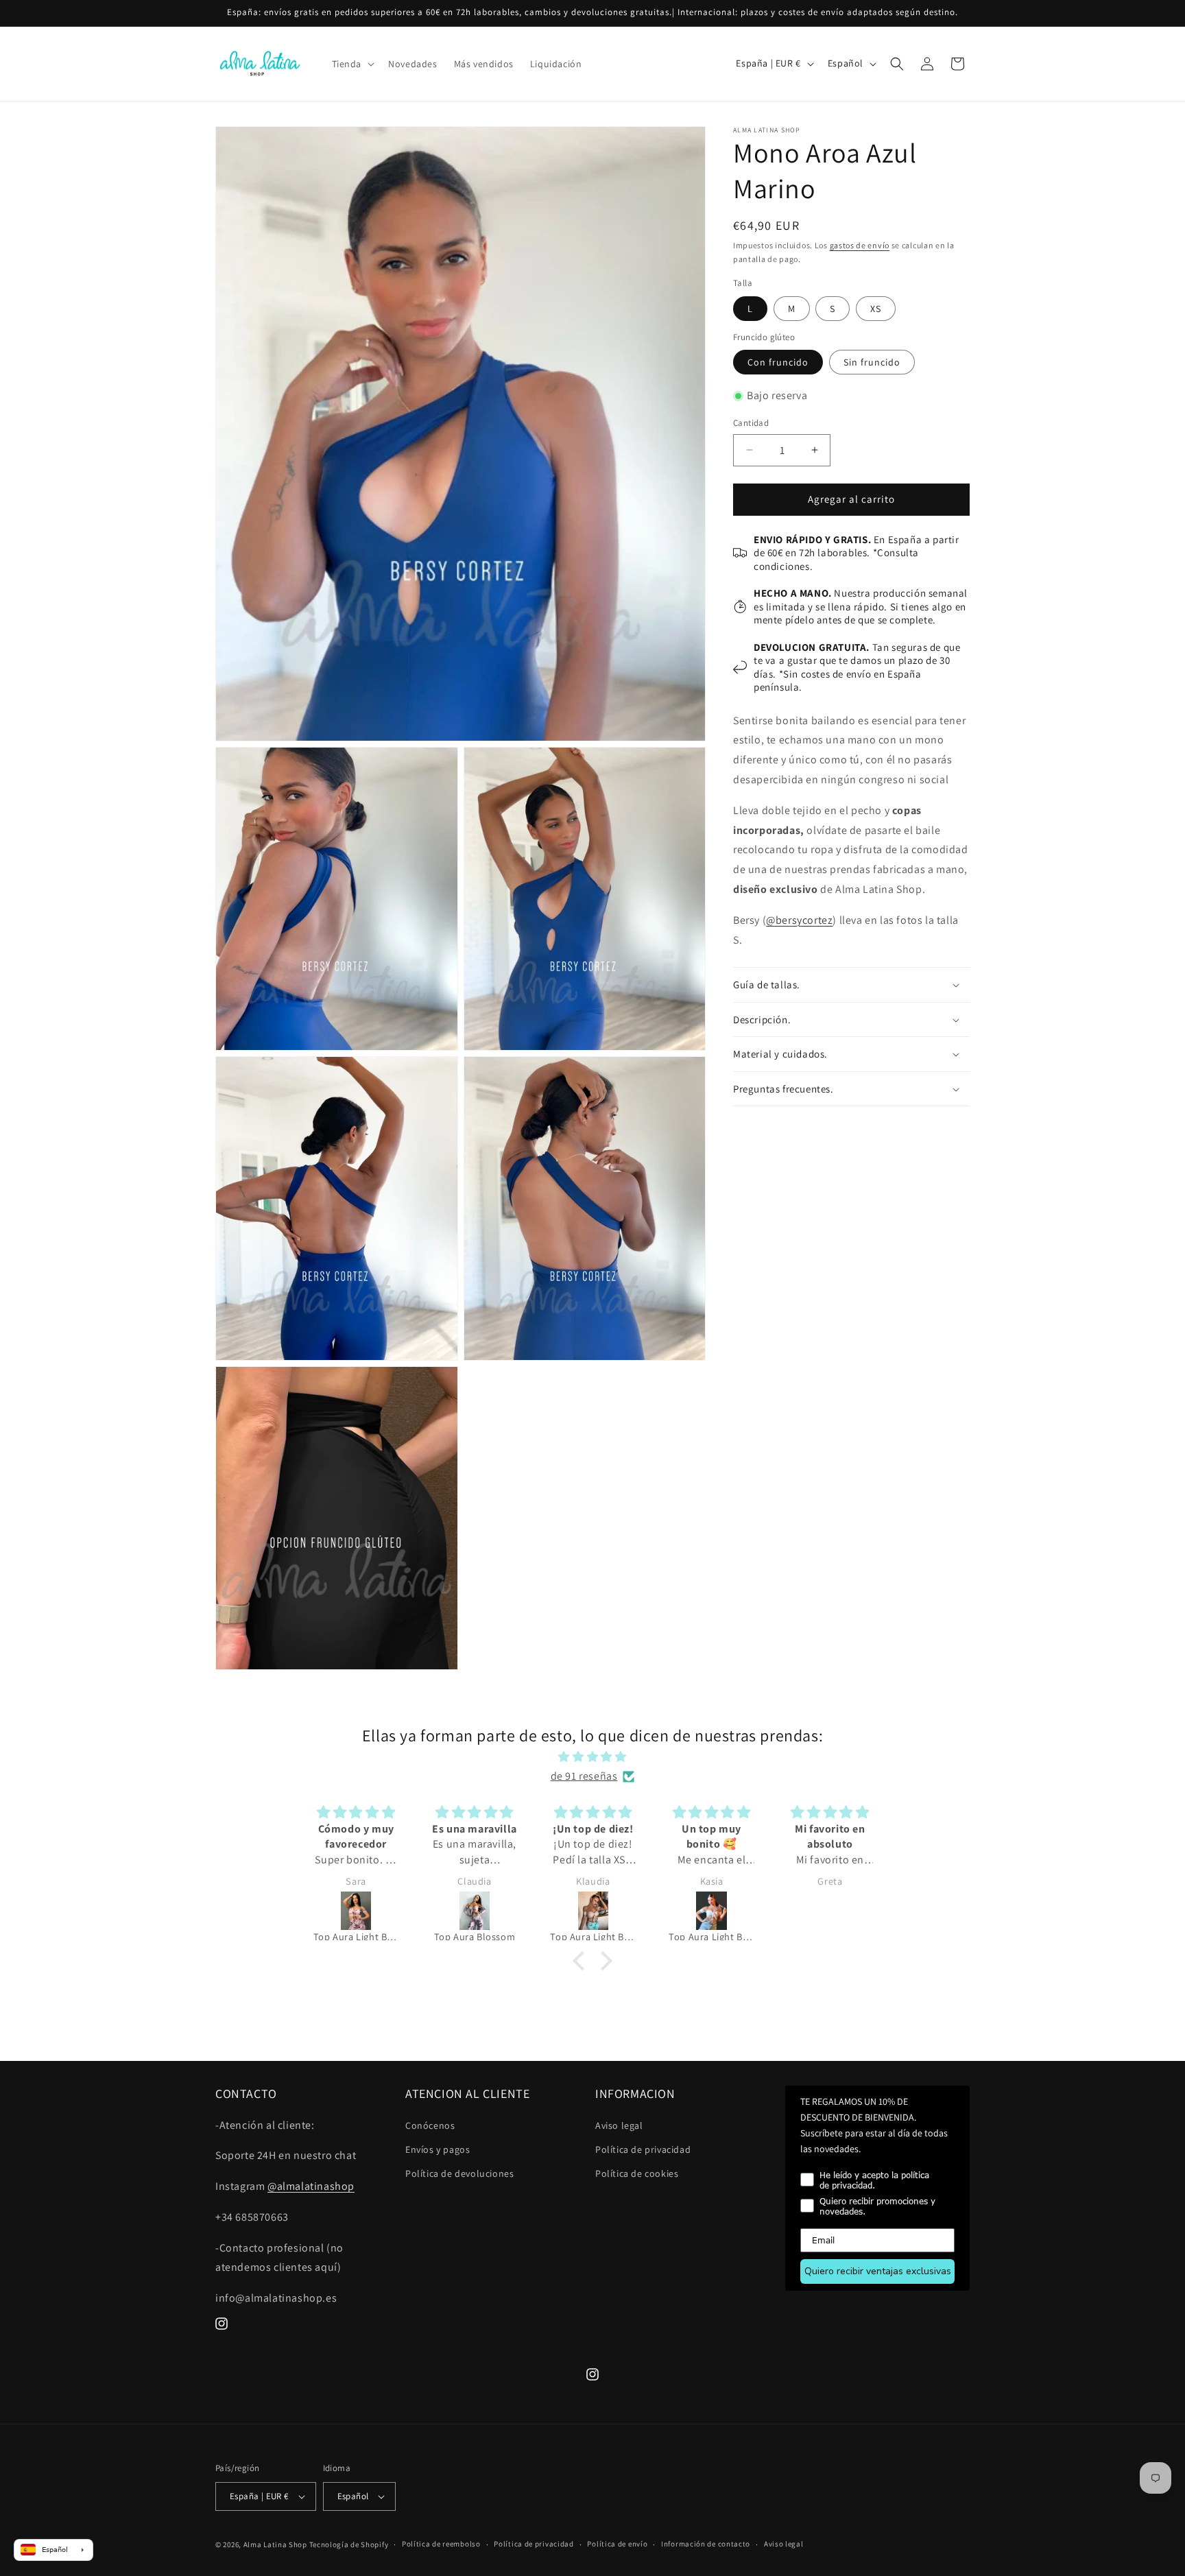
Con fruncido (778, 362)
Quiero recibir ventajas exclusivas (878, 2271)
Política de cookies (637, 2173)
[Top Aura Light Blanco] (594, 1911)
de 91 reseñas (584, 1776)
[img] (592, 1757)
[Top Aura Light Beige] (475, 1911)
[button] (352, 64)
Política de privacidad (643, 2149)
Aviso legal (619, 2125)
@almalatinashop (311, 2186)
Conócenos (430, 2125)
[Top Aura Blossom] (357, 1911)
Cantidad (751, 423)
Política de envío (617, 2544)
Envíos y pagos (438, 2149)
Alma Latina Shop (275, 2544)
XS (876, 309)
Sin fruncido (872, 362)
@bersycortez (799, 920)
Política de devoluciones (459, 2173)
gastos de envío (860, 245)
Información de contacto (706, 2544)
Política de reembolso (441, 2544)
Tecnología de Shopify (349, 2544)
